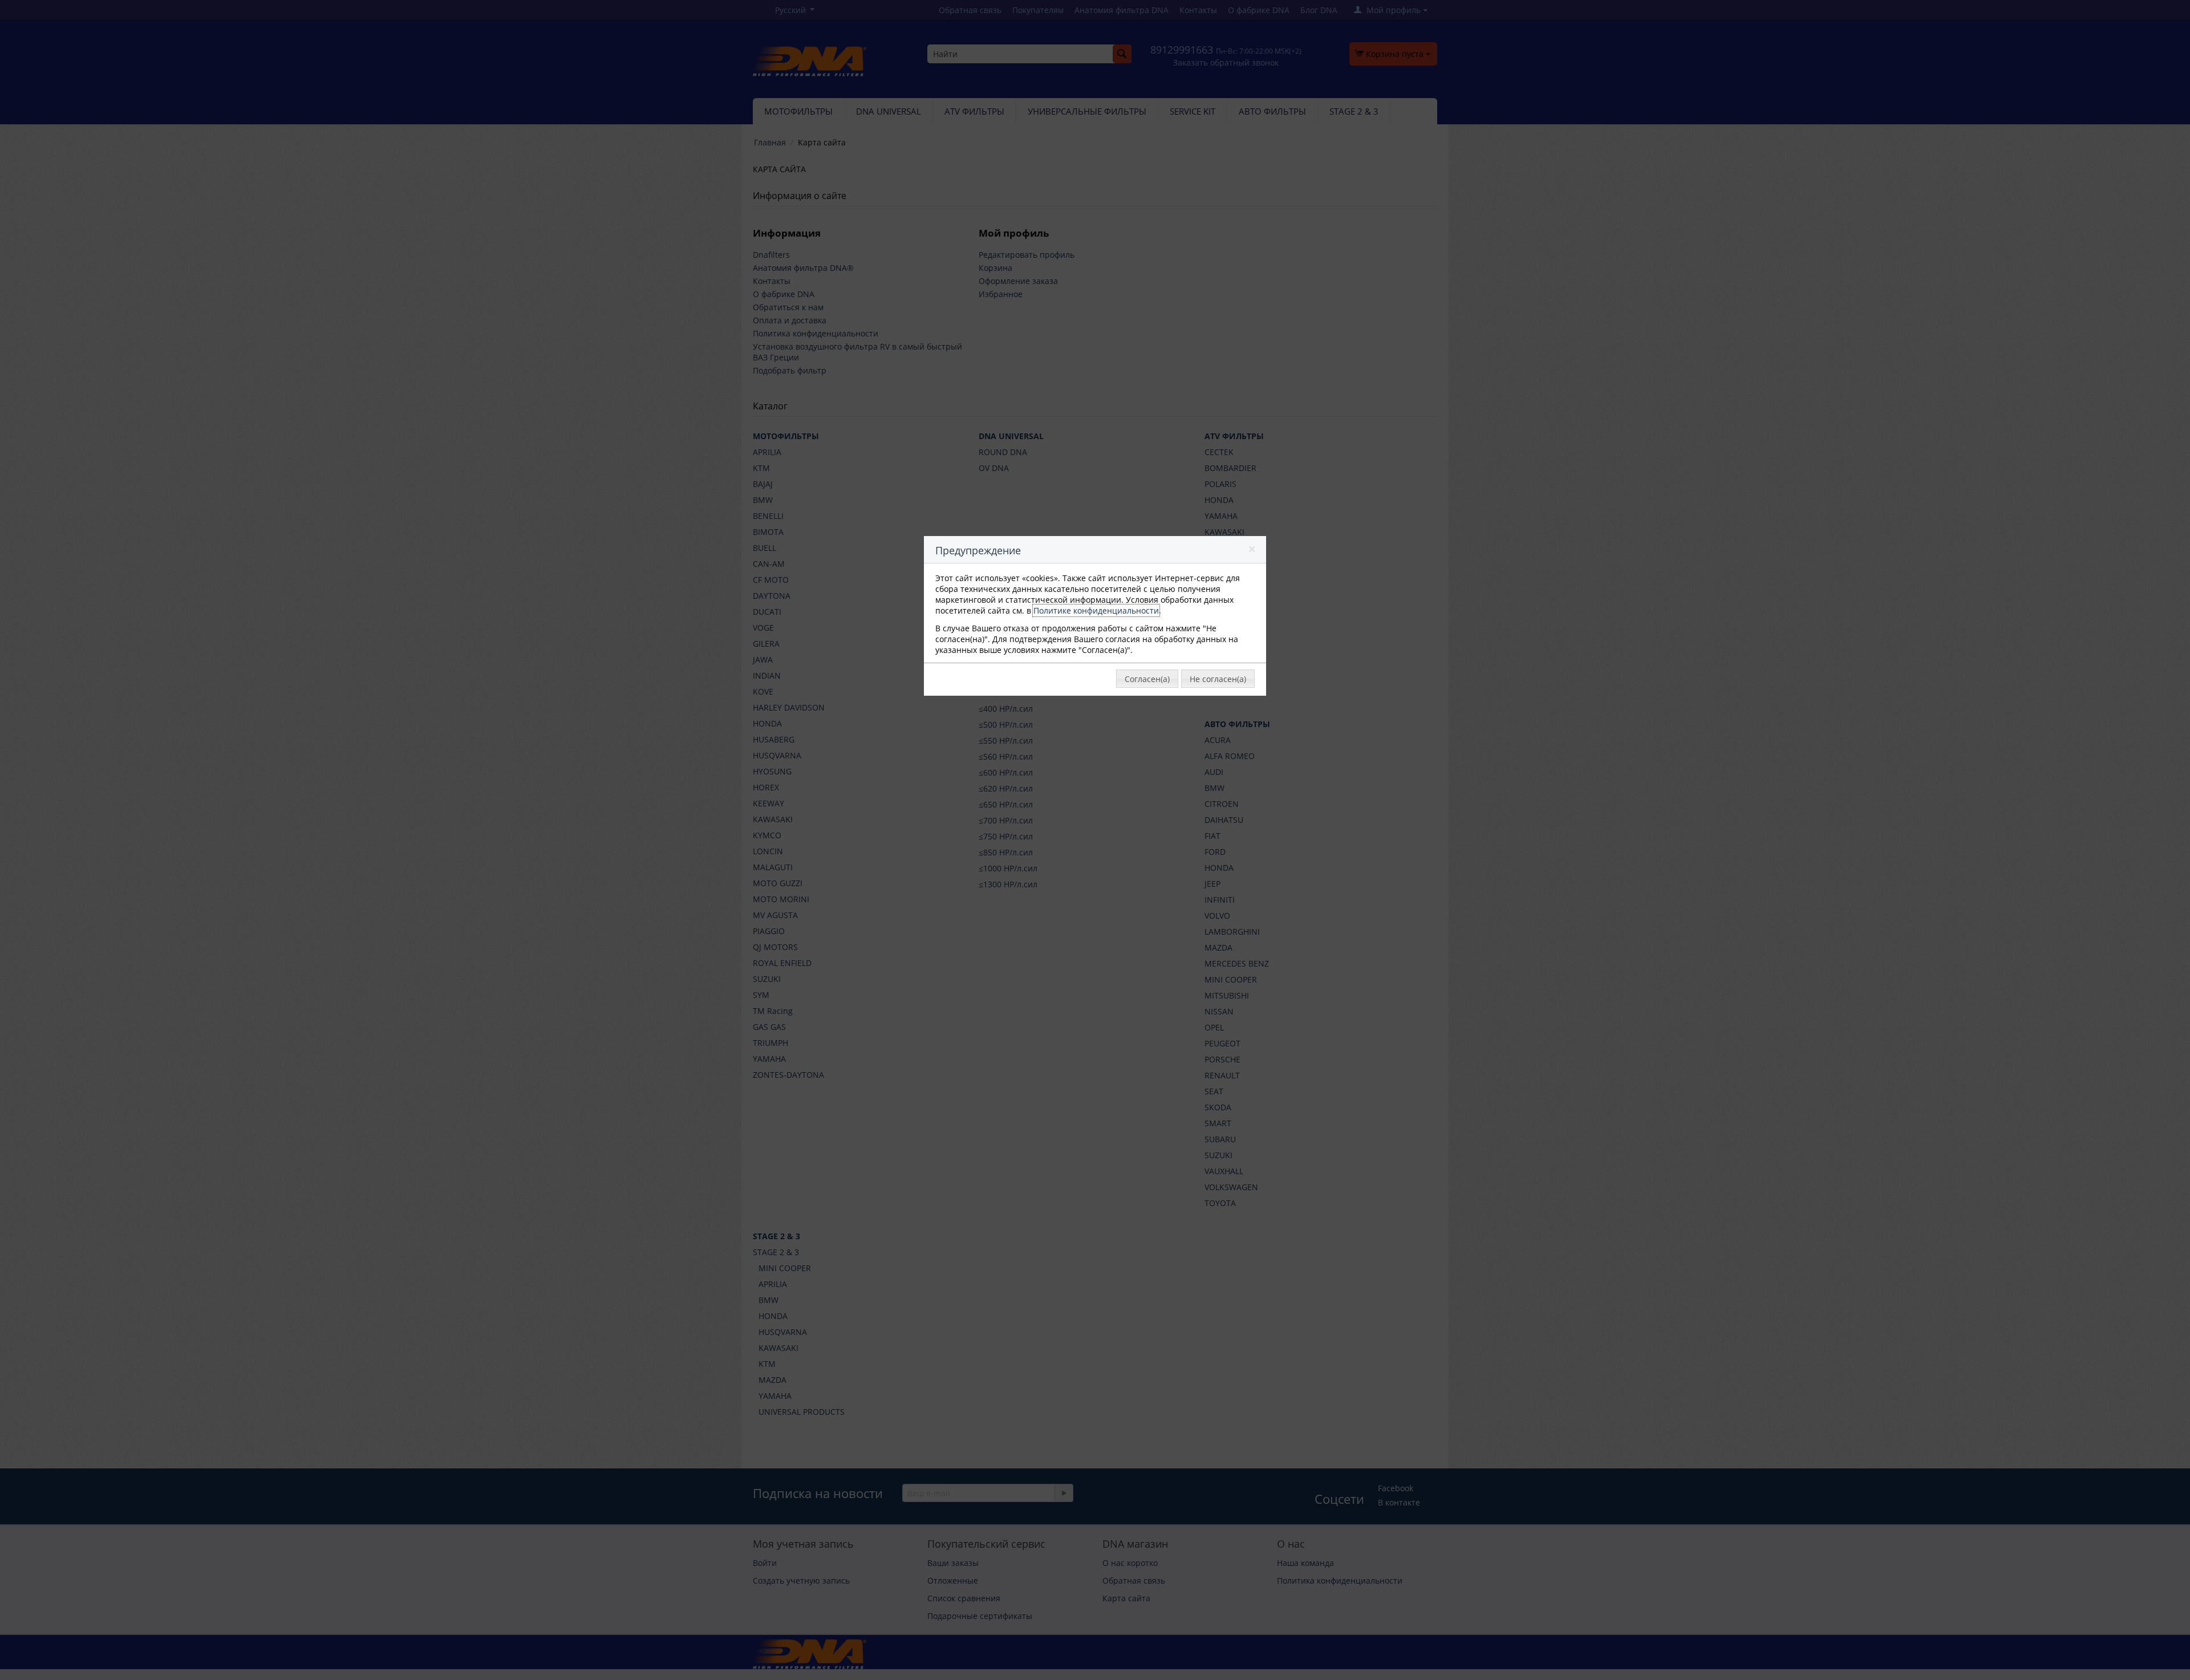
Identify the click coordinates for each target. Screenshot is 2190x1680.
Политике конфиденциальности (1096, 610)
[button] (1253, 551)
